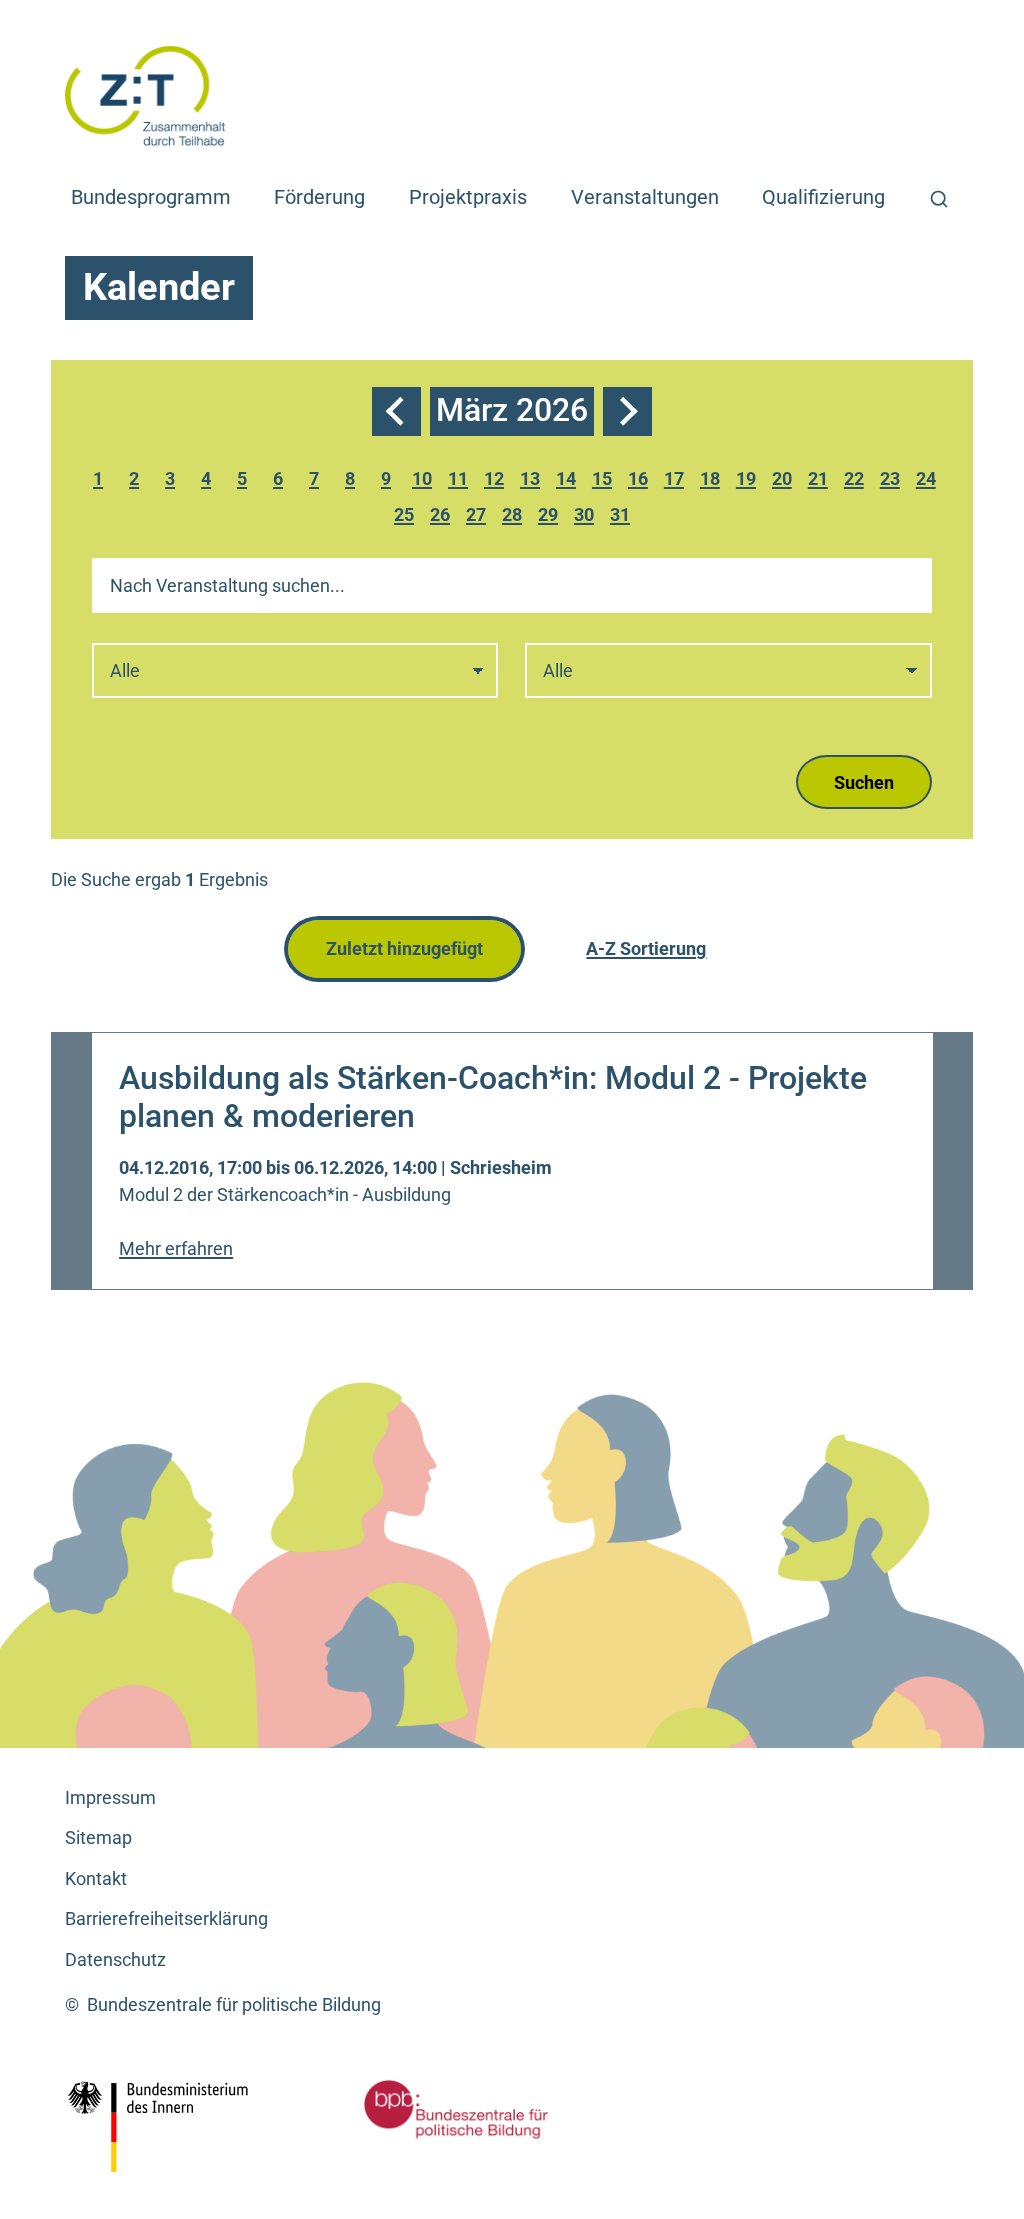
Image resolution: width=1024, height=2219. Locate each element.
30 (587, 517)
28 (515, 517)
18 (713, 481)
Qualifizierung (823, 197)
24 (929, 481)
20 (785, 481)
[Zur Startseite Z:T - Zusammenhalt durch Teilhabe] (145, 94)
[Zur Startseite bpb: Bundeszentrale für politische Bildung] (456, 2109)
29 (551, 517)
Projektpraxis (468, 197)
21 (821, 481)
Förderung (319, 197)
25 (407, 517)
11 (461, 481)
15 (605, 481)
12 (497, 481)
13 (533, 481)
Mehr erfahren (176, 1248)
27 (479, 517)
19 (749, 481)
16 (641, 481)
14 (569, 481)
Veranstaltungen (645, 197)
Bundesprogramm (151, 197)
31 (623, 517)
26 (443, 517)
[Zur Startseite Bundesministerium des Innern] (207, 2127)
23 (893, 481)
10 (425, 481)
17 (677, 481)
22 (857, 481)
